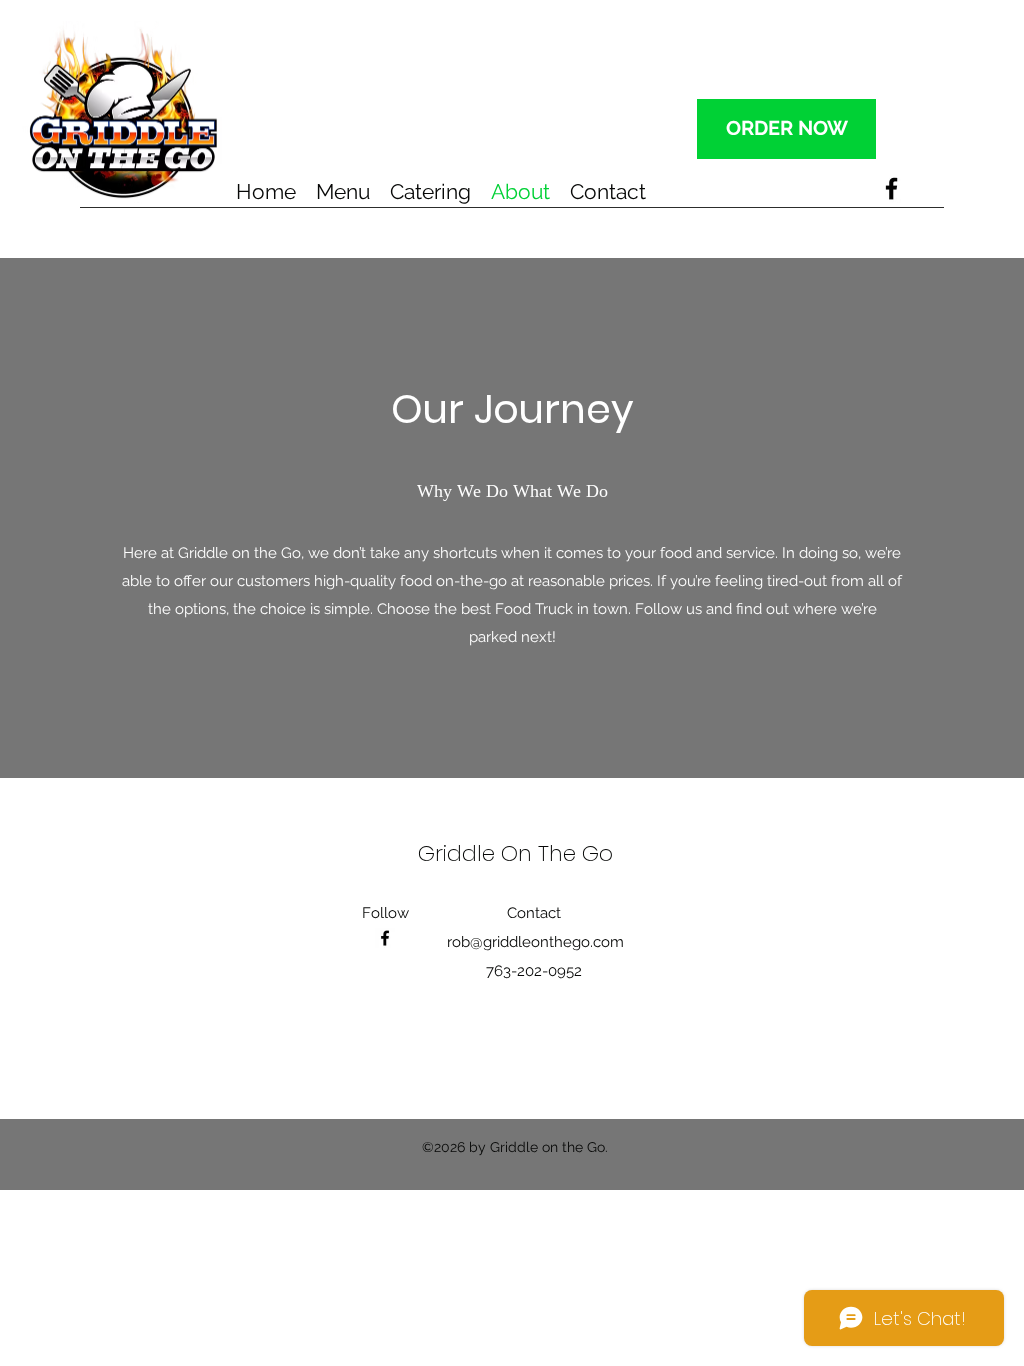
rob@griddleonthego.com (535, 942)
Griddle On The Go (515, 853)
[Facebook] (891, 188)
